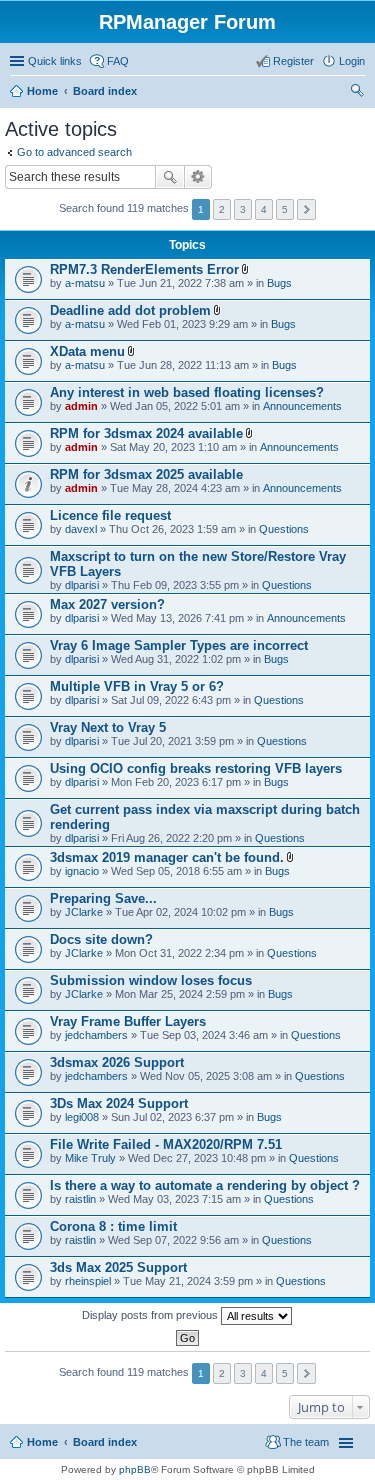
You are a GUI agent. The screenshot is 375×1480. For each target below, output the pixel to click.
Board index (105, 91)
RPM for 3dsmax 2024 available (146, 433)
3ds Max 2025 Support (118, 1267)
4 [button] (264, 209)
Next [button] (306, 209)
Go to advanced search (74, 152)
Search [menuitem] (357, 93)
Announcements (302, 406)
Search (170, 177)
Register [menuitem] (293, 61)
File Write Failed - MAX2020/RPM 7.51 (166, 1144)
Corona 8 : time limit (113, 1226)
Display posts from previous (151, 1315)
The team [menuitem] (306, 1442)
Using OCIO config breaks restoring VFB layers (196, 768)
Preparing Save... (103, 898)
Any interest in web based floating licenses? (187, 392)
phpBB (135, 1469)
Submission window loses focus (151, 980)
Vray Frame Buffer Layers (128, 1021)
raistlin (80, 1199)
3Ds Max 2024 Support (119, 1103)
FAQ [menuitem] (118, 61)
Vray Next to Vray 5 (108, 727)
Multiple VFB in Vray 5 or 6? (137, 686)
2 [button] (222, 209)
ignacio (82, 871)
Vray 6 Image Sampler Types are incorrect (179, 645)
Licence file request (110, 515)
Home (42, 91)
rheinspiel (88, 1281)
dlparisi (82, 585)
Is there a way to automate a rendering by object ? (205, 1185)
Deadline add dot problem (130, 310)
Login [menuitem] (352, 61)
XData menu (87, 351)
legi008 (82, 1117)
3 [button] (243, 209)
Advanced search (198, 177)
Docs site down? (101, 939)
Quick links (55, 61)
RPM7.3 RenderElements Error (144, 269)
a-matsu (85, 283)
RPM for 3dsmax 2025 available (146, 474)
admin (81, 406)
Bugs (279, 283)
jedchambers (96, 1035)
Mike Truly (90, 1158)
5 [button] (285, 209)
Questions (284, 529)
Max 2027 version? (107, 604)
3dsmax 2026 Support (117, 1062)
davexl (81, 529)
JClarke (84, 912)
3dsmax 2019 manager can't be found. (167, 857)
